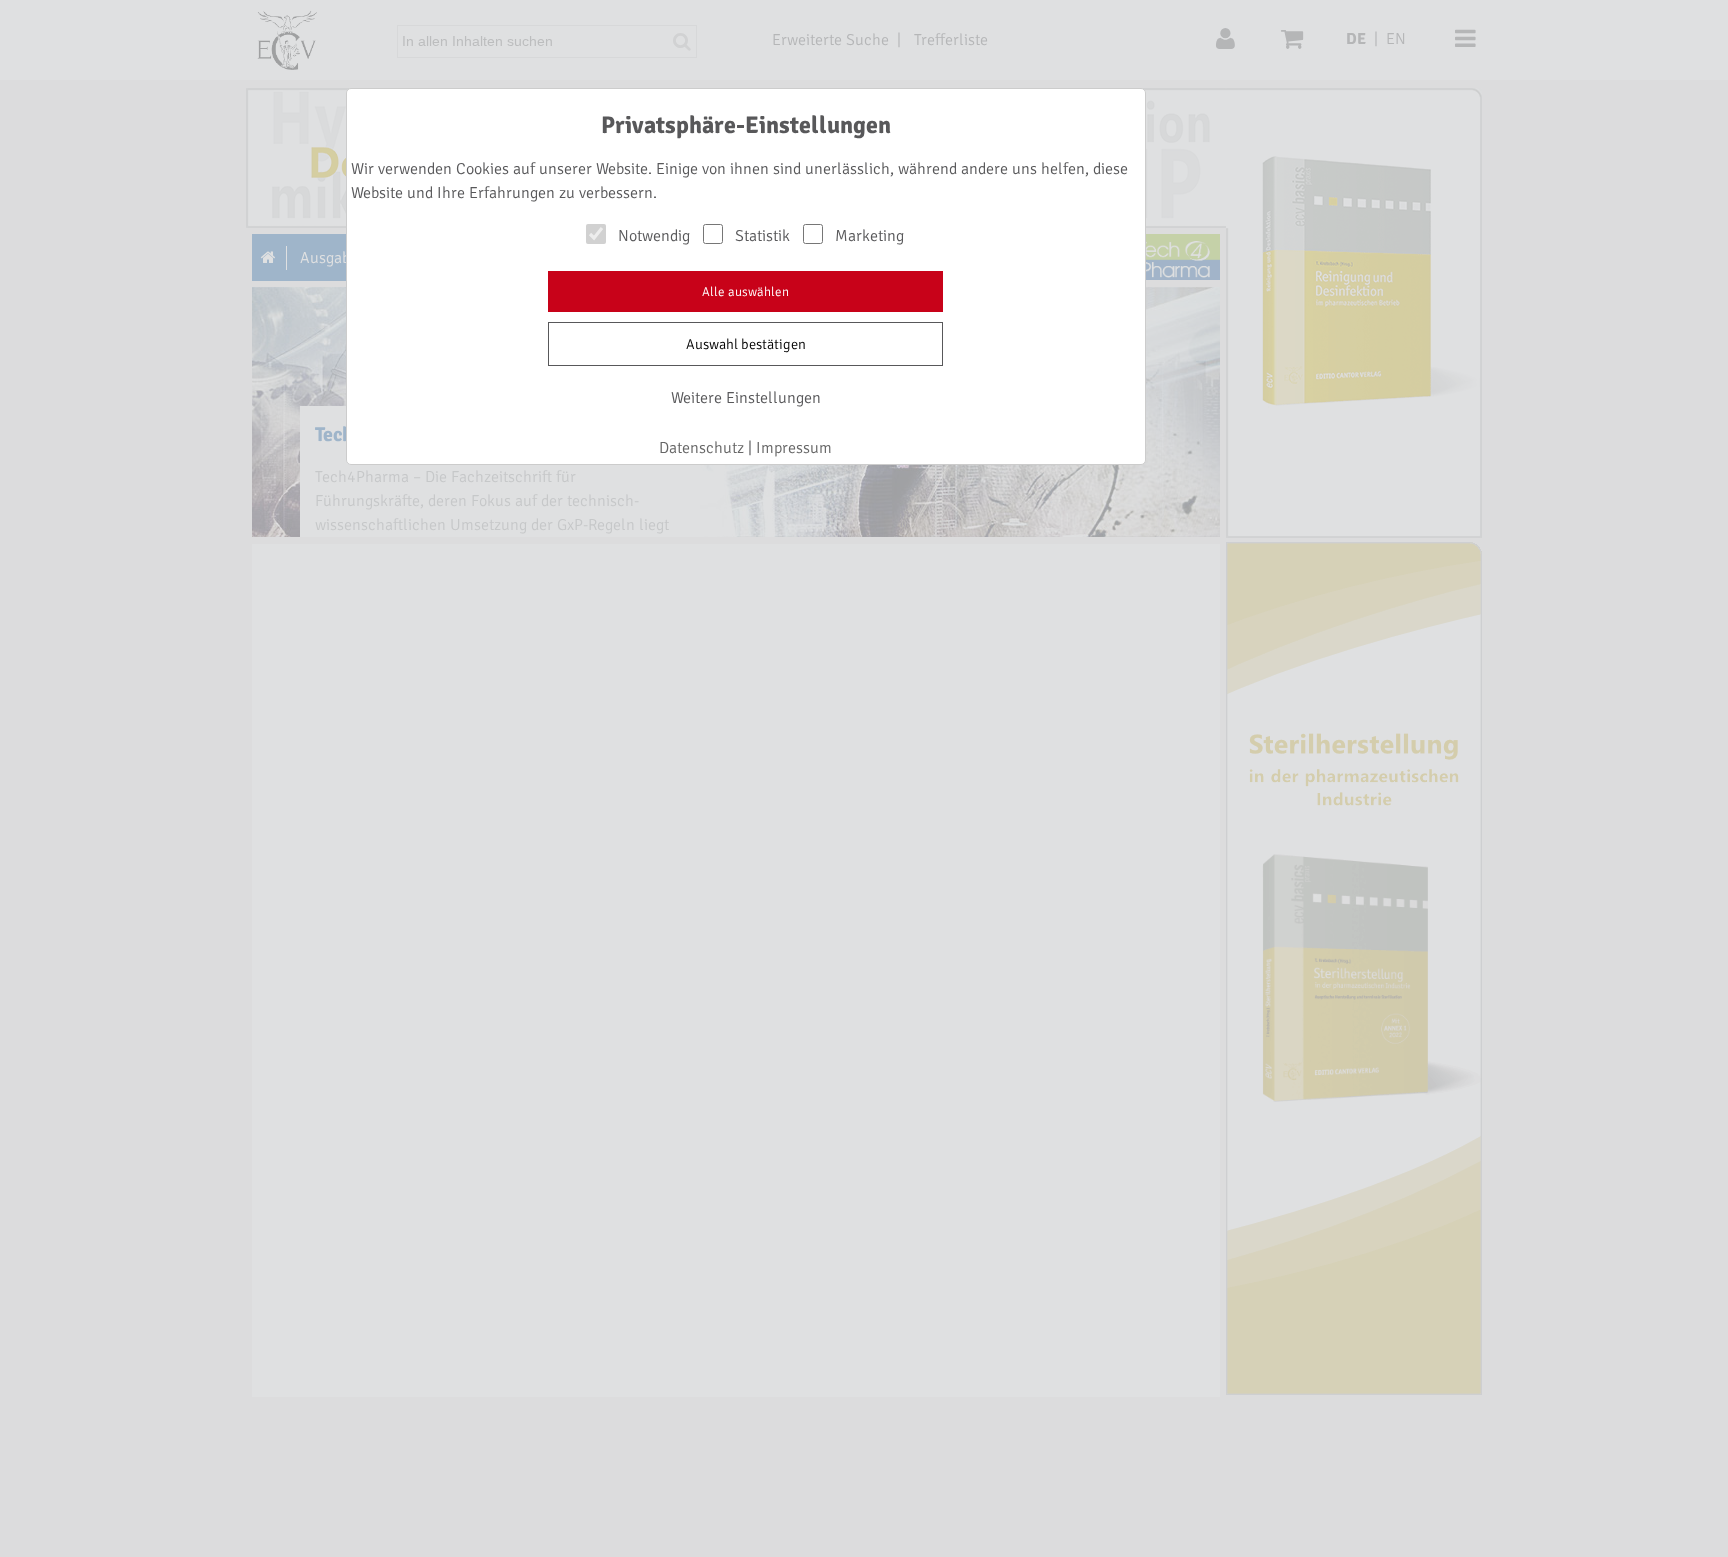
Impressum (794, 448)
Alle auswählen (745, 292)
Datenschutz (701, 448)
